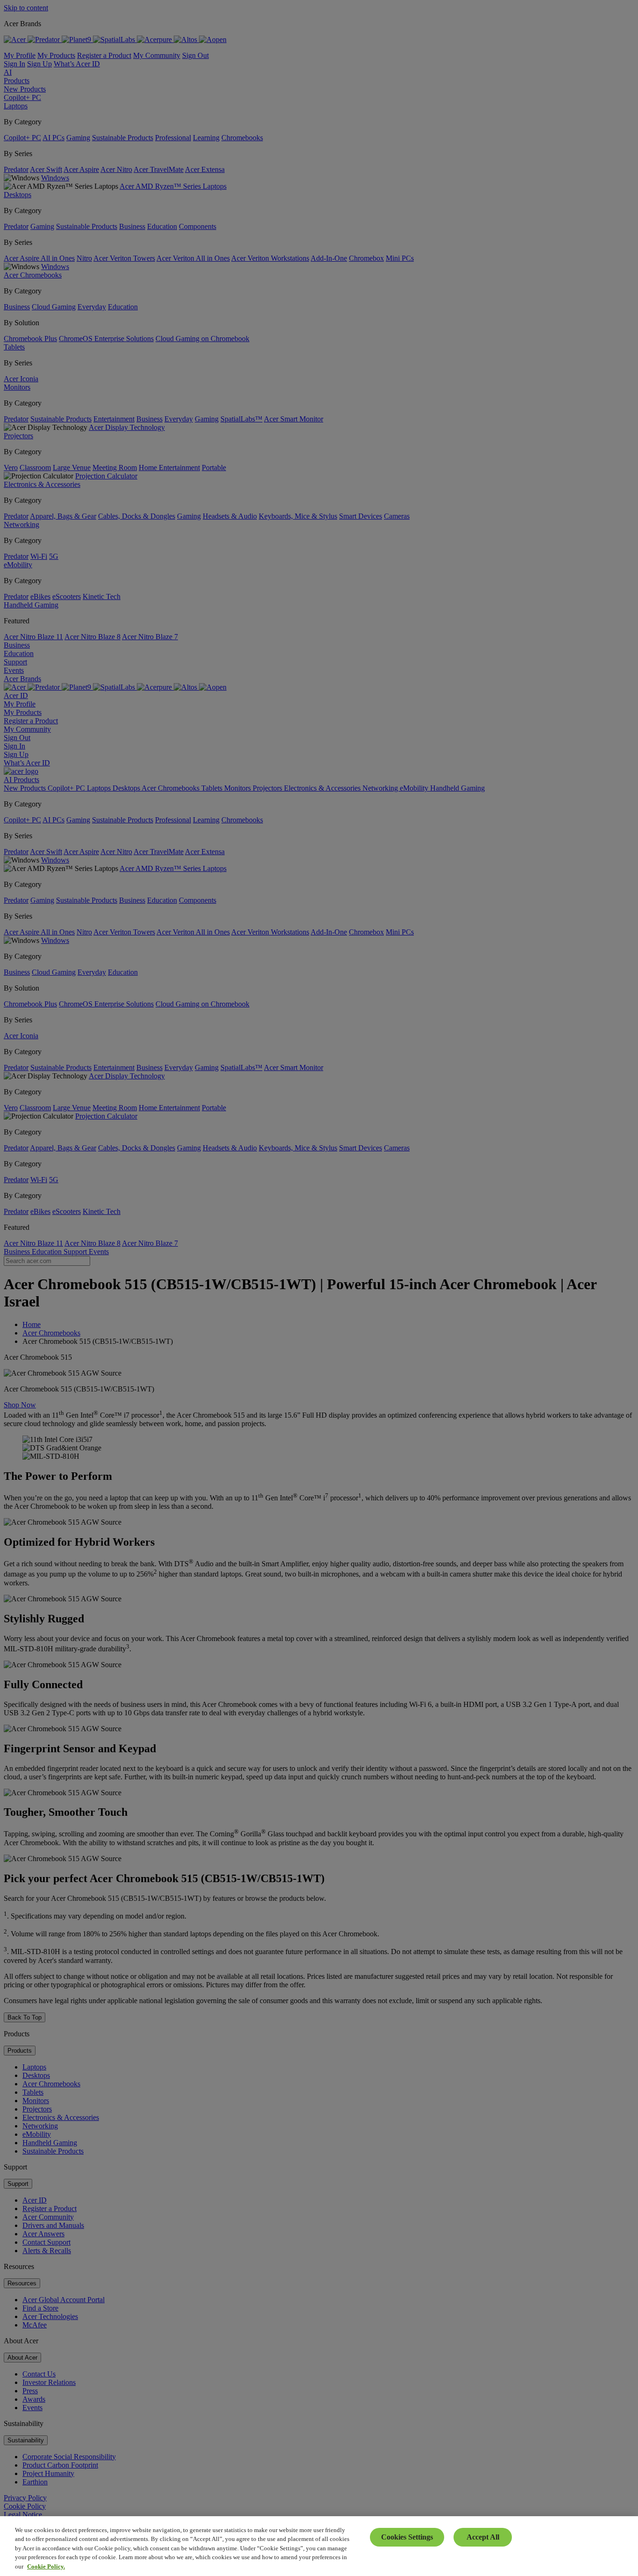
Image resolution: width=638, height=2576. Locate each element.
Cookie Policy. (46, 2566)
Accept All (483, 2537)
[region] (319, 2546)
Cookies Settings (407, 2537)
